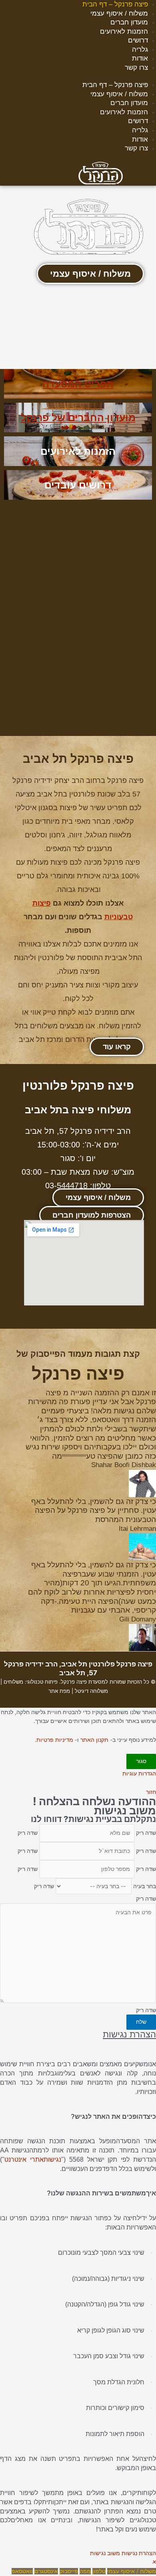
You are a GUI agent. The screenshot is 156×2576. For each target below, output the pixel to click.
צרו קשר (136, 68)
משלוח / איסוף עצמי (119, 13)
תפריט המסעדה (78, 384)
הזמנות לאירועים (124, 31)
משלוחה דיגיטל (91, 1691)
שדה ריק (146, 1833)
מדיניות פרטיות (55, 1740)
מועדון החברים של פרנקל (78, 418)
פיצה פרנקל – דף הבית (115, 4)
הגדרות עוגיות (139, 1773)
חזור (151, 1792)
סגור (141, 1761)
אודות (140, 58)
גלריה (140, 50)
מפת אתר (59, 1691)
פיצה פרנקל (74, 1682)
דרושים (138, 40)
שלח (141, 2022)
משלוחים (13, 1682)
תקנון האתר (94, 1740)
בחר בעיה (145, 1886)
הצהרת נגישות (139, 2553)
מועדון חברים (129, 22)
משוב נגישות (105, 2553)
